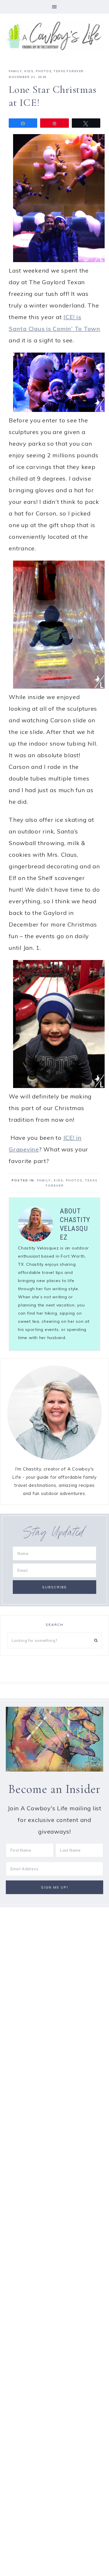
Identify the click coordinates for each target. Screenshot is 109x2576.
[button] (54, 7)
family (15, 71)
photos (43, 71)
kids (29, 71)
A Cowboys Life (54, 35)
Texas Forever (69, 71)
